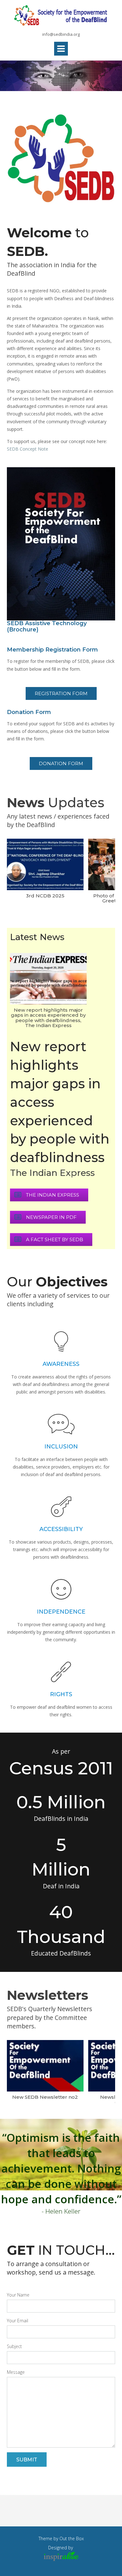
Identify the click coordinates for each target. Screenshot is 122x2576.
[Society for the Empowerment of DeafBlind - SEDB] (61, 16)
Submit (27, 2460)
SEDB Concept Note (28, 449)
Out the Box (72, 2538)
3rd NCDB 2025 (45, 895)
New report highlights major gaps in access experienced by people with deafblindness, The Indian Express (48, 1017)
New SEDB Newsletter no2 (45, 2097)
